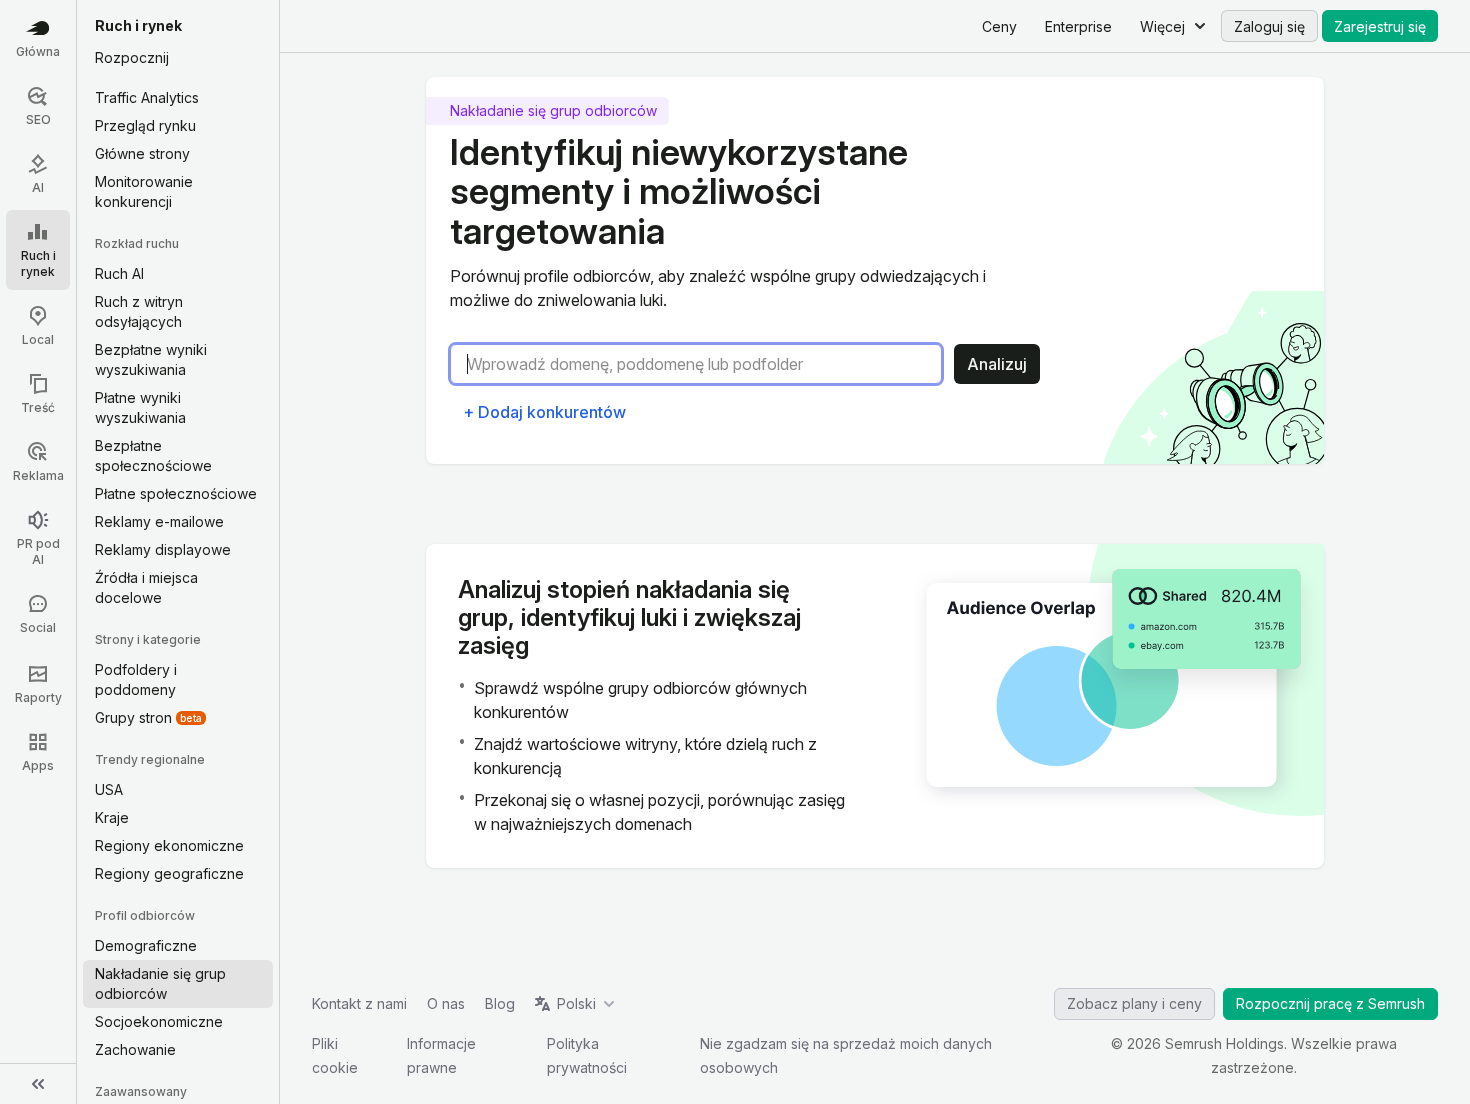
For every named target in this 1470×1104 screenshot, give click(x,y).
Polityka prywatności (587, 1055)
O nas (446, 1003)
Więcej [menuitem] (1162, 26)
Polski (576, 1003)
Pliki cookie (335, 1055)
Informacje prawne (441, 1055)
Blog (500, 1003)
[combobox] (704, 364)
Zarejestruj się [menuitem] (1380, 26)
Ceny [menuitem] (999, 26)
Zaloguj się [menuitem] (1269, 26)
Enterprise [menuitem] (1078, 26)
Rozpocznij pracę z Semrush (1330, 1003)
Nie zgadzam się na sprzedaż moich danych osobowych (846, 1055)
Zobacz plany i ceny (1134, 1003)
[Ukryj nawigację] (38, 1084)
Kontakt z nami (359, 1003)
